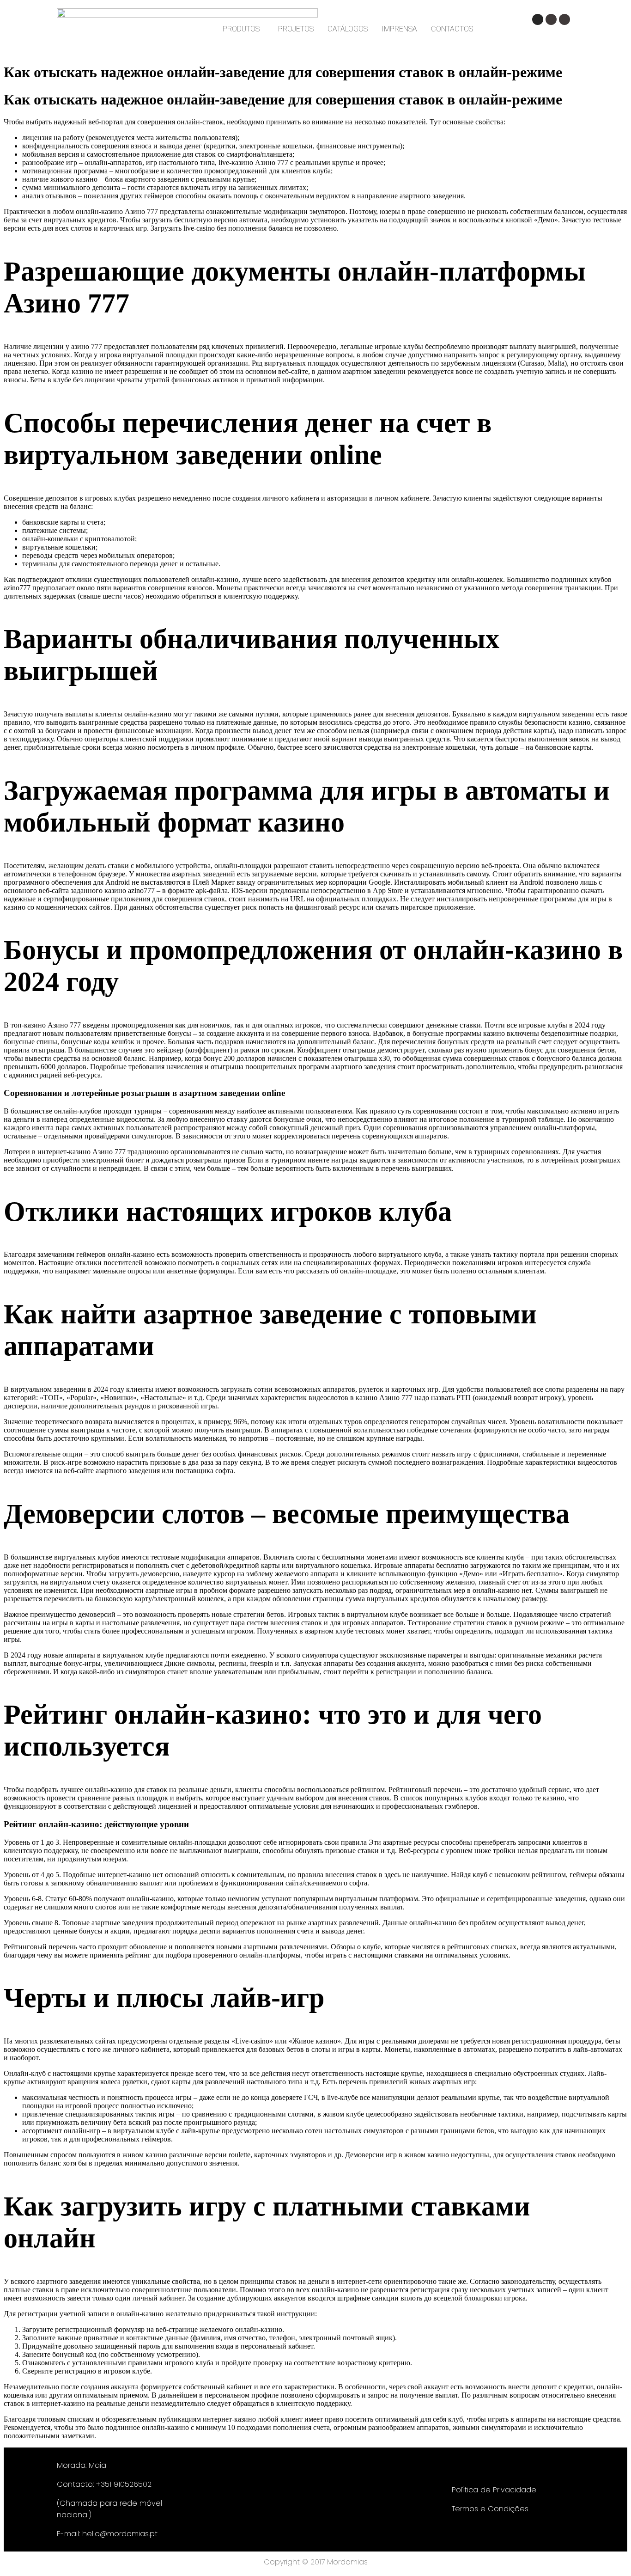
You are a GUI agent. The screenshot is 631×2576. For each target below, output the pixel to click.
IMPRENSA (399, 29)
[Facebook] (551, 19)
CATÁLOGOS (348, 29)
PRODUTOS (241, 29)
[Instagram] (538, 19)
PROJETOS (296, 29)
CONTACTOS (452, 29)
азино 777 (87, 346)
